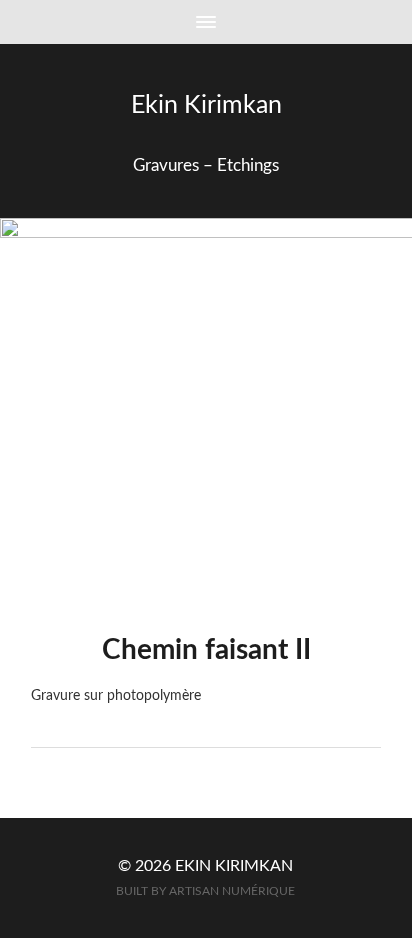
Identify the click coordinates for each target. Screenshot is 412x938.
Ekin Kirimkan (206, 105)
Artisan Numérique (232, 891)
